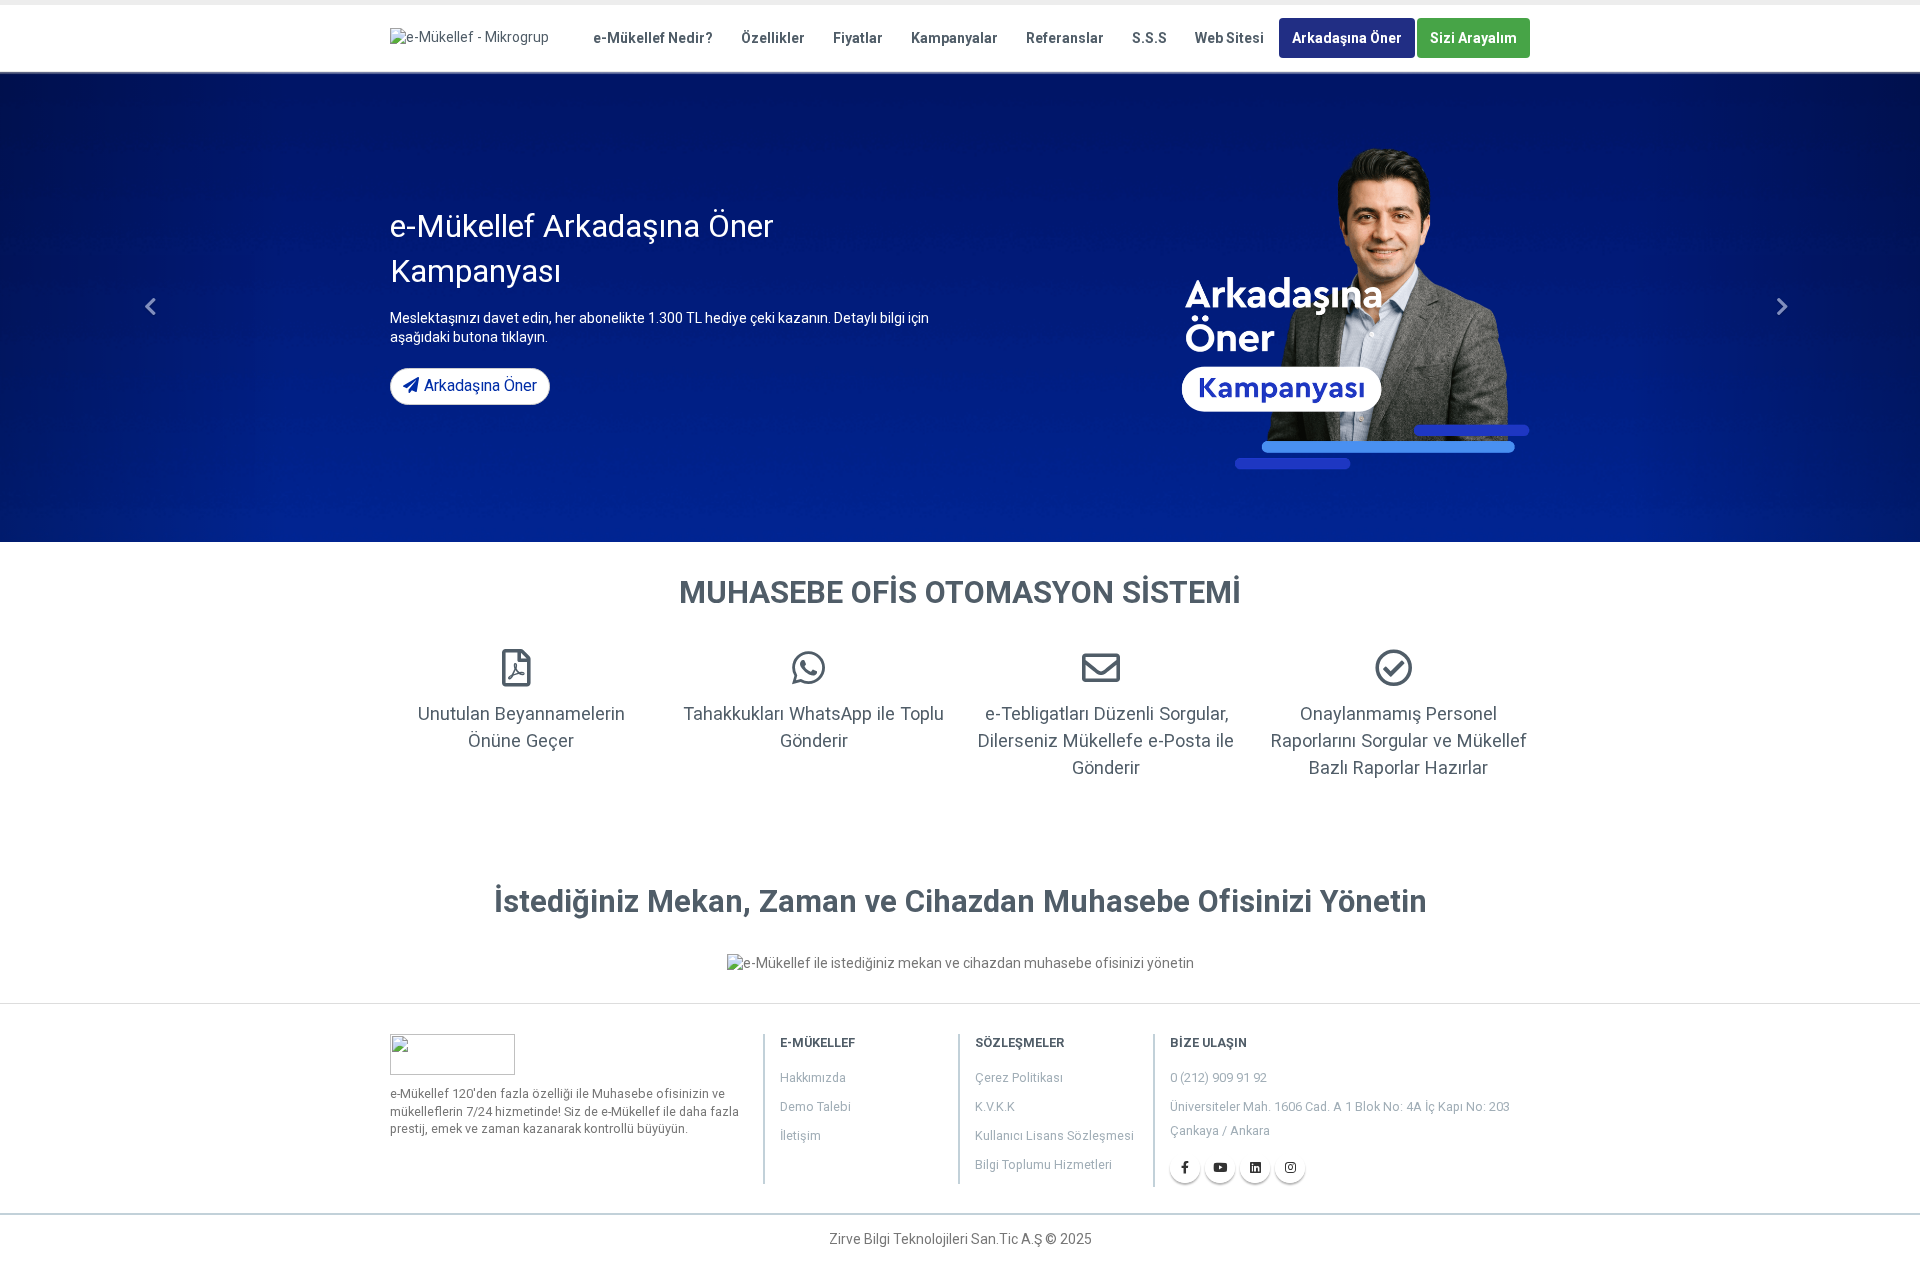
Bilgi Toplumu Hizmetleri (1043, 1164)
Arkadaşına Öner (1347, 38)
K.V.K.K (995, 1106)
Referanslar (1065, 38)
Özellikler (773, 38)
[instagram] (1290, 1168)
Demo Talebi (815, 1106)
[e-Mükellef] (475, 37)
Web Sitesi (1229, 38)
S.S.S (1149, 38)
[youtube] (1220, 1168)
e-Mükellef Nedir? (653, 38)
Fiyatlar (858, 38)
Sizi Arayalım (1473, 38)
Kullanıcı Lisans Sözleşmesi (1054, 1135)
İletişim (800, 1135)
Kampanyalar (954, 38)
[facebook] (1185, 1168)
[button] (144, 307)
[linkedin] (1255, 1168)
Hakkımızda (813, 1077)
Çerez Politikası (1019, 1077)
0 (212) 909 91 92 (1218, 1077)
